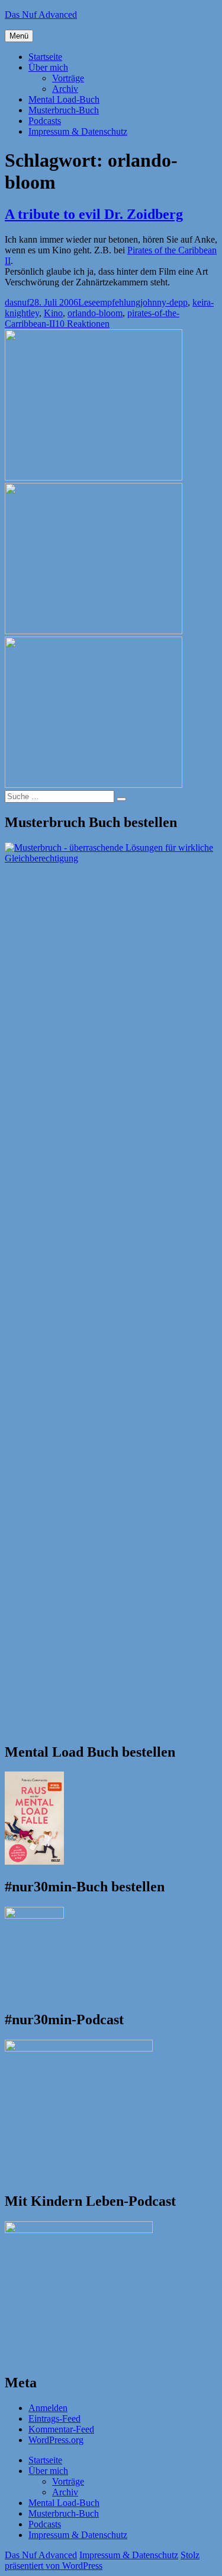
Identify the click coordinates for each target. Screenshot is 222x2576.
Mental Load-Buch (64, 99)
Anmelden (48, 2408)
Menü (19, 36)
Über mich (48, 67)
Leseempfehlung (109, 302)
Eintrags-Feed (54, 2418)
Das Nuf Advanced (41, 15)
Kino (53, 313)
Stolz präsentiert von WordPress (102, 2560)
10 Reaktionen (82, 324)
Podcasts (45, 121)
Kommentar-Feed (61, 2429)
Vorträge (68, 78)
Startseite (45, 57)
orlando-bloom (95, 313)
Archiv (65, 89)
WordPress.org (56, 2440)
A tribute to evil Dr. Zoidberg (94, 214)
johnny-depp (164, 302)
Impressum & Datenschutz (78, 131)
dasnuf (17, 302)
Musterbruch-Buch (64, 110)
